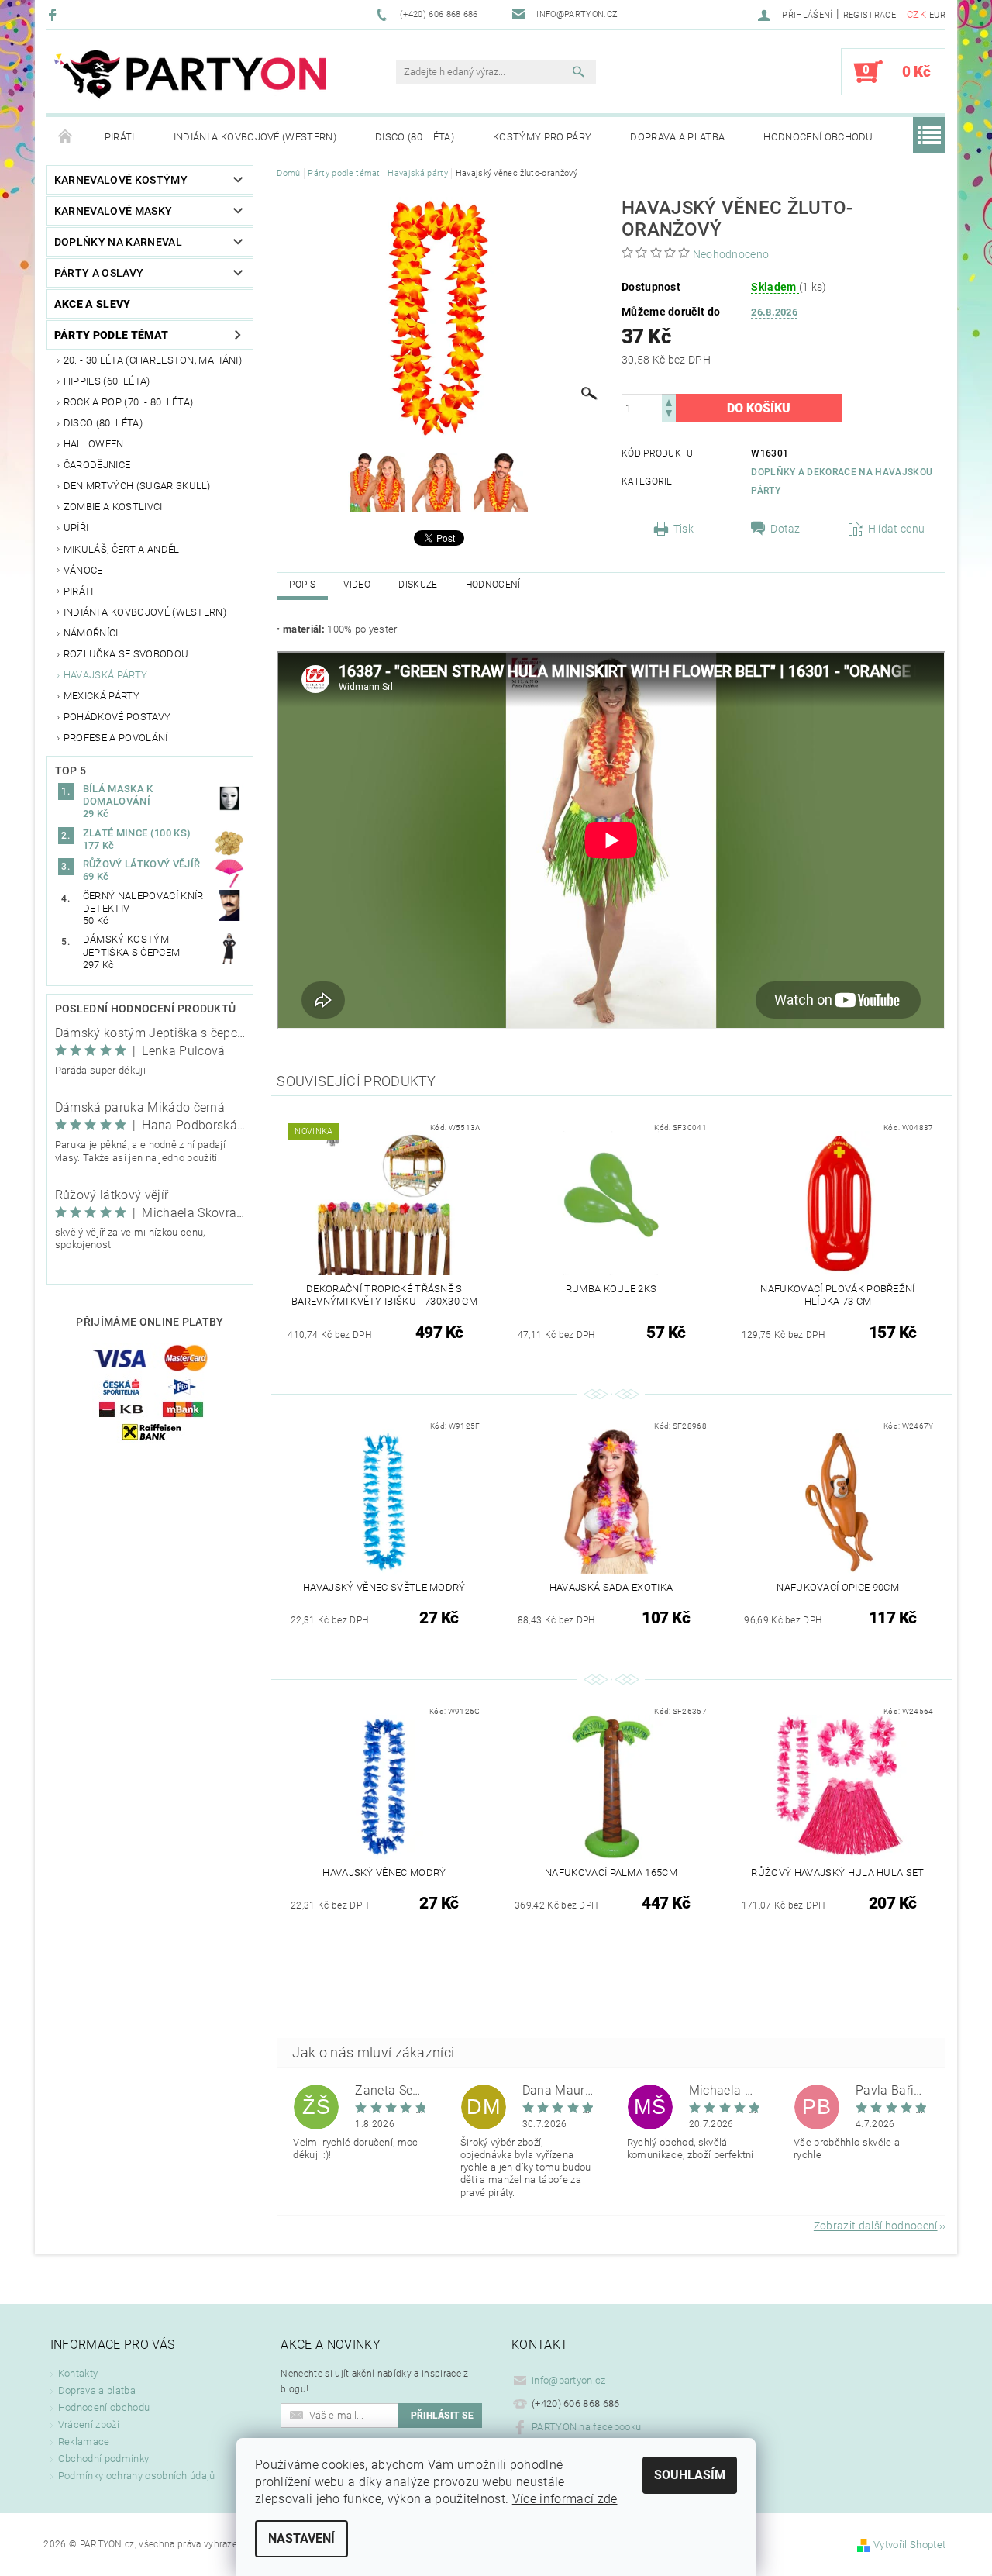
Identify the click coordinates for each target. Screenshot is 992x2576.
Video (357, 585)
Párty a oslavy (99, 273)
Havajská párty (105, 675)
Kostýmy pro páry (542, 137)
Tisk (684, 529)
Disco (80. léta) (415, 137)
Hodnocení (493, 585)
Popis (302, 585)
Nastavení (301, 2538)
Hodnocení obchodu (818, 137)
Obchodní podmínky (103, 2459)
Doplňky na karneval (118, 242)
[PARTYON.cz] (190, 79)
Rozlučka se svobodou (126, 654)
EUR (937, 15)
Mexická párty (102, 696)
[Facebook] (55, 14)
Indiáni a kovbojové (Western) (255, 137)
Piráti (120, 137)
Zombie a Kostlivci (113, 507)
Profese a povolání (116, 738)
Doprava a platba (677, 137)
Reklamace (84, 2442)
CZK (916, 14)
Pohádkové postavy (117, 717)
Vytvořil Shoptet (909, 2545)
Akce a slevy (93, 304)
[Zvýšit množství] (669, 401)
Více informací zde (565, 2499)
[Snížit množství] (669, 415)
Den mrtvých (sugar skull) (137, 486)
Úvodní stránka (66, 137)
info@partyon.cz (569, 2380)
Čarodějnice (97, 465)
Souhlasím (690, 2475)
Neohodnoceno (731, 254)
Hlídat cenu (897, 529)
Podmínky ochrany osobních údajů (137, 2476)
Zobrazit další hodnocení (876, 2225)
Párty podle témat (111, 335)
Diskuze (418, 585)
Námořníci (91, 633)
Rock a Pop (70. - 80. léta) (129, 402)
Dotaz (785, 529)
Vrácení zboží (89, 2424)
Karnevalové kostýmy (121, 180)
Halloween (94, 444)
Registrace (870, 15)
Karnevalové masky (113, 211)
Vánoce (83, 570)
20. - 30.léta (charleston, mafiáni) (153, 360)
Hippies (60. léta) (107, 381)
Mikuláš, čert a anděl (122, 549)
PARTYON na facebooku (586, 2427)
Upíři (76, 528)
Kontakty (78, 2373)
